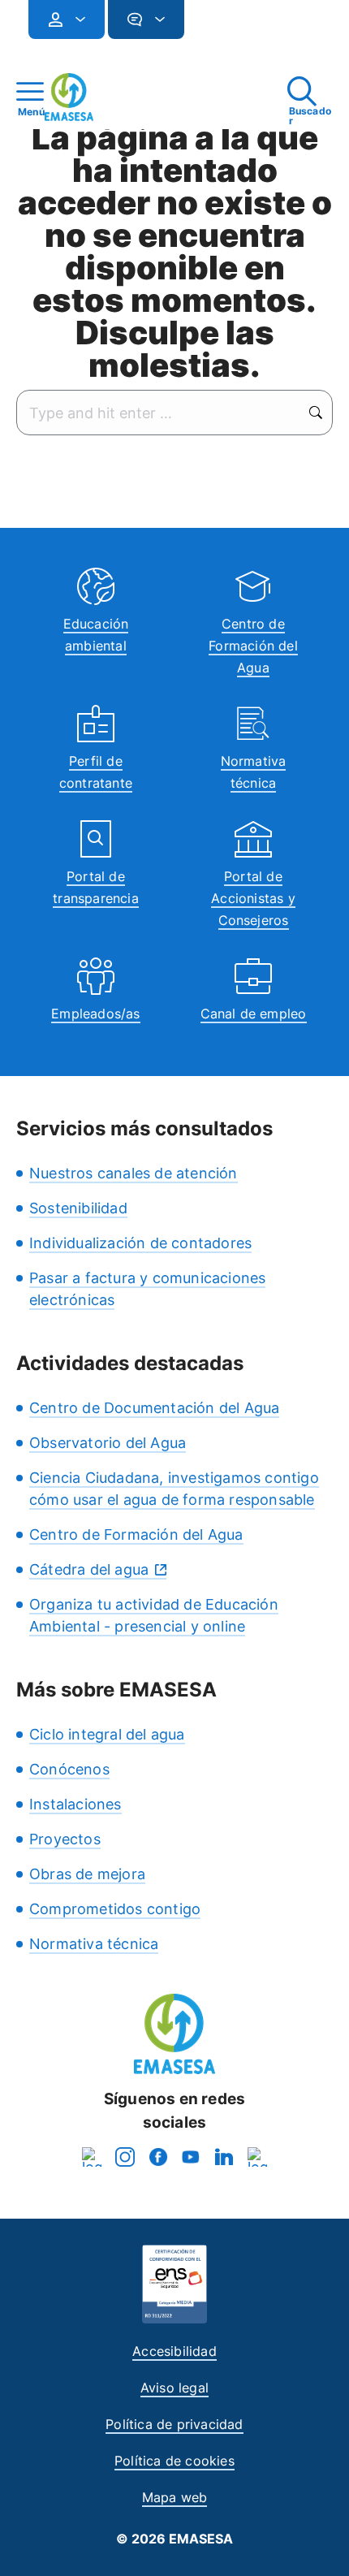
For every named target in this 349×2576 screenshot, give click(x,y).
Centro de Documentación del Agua (154, 1408)
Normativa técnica (94, 1944)
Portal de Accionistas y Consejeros (253, 898)
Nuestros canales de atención (134, 1173)
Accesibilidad (174, 2351)
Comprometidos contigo (115, 1909)
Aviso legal (174, 2388)
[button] (217, 26)
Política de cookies (174, 2461)
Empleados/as (95, 1014)
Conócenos (69, 1769)
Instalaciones (75, 1804)
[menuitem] (67, 19)
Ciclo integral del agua (107, 1734)
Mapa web (175, 2497)
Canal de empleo (254, 1014)
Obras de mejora (87, 1874)
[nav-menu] (74, 19)
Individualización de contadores (140, 1243)
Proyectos (65, 1839)
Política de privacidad (174, 2424)
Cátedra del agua (89, 1569)
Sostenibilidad (78, 1208)
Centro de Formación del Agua (253, 646)
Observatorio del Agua (108, 1443)
